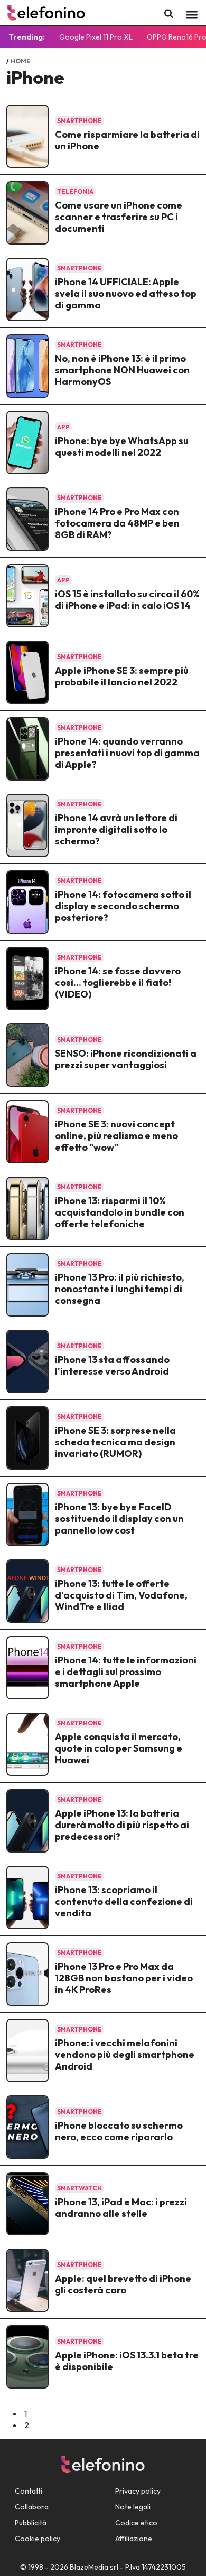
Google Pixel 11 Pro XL (96, 37)
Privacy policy (138, 2491)
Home (21, 61)
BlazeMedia (89, 2567)
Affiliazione (134, 2539)
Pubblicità (31, 2523)
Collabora (32, 2507)
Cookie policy (38, 2539)
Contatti (29, 2491)
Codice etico (136, 2523)
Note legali (133, 2507)
